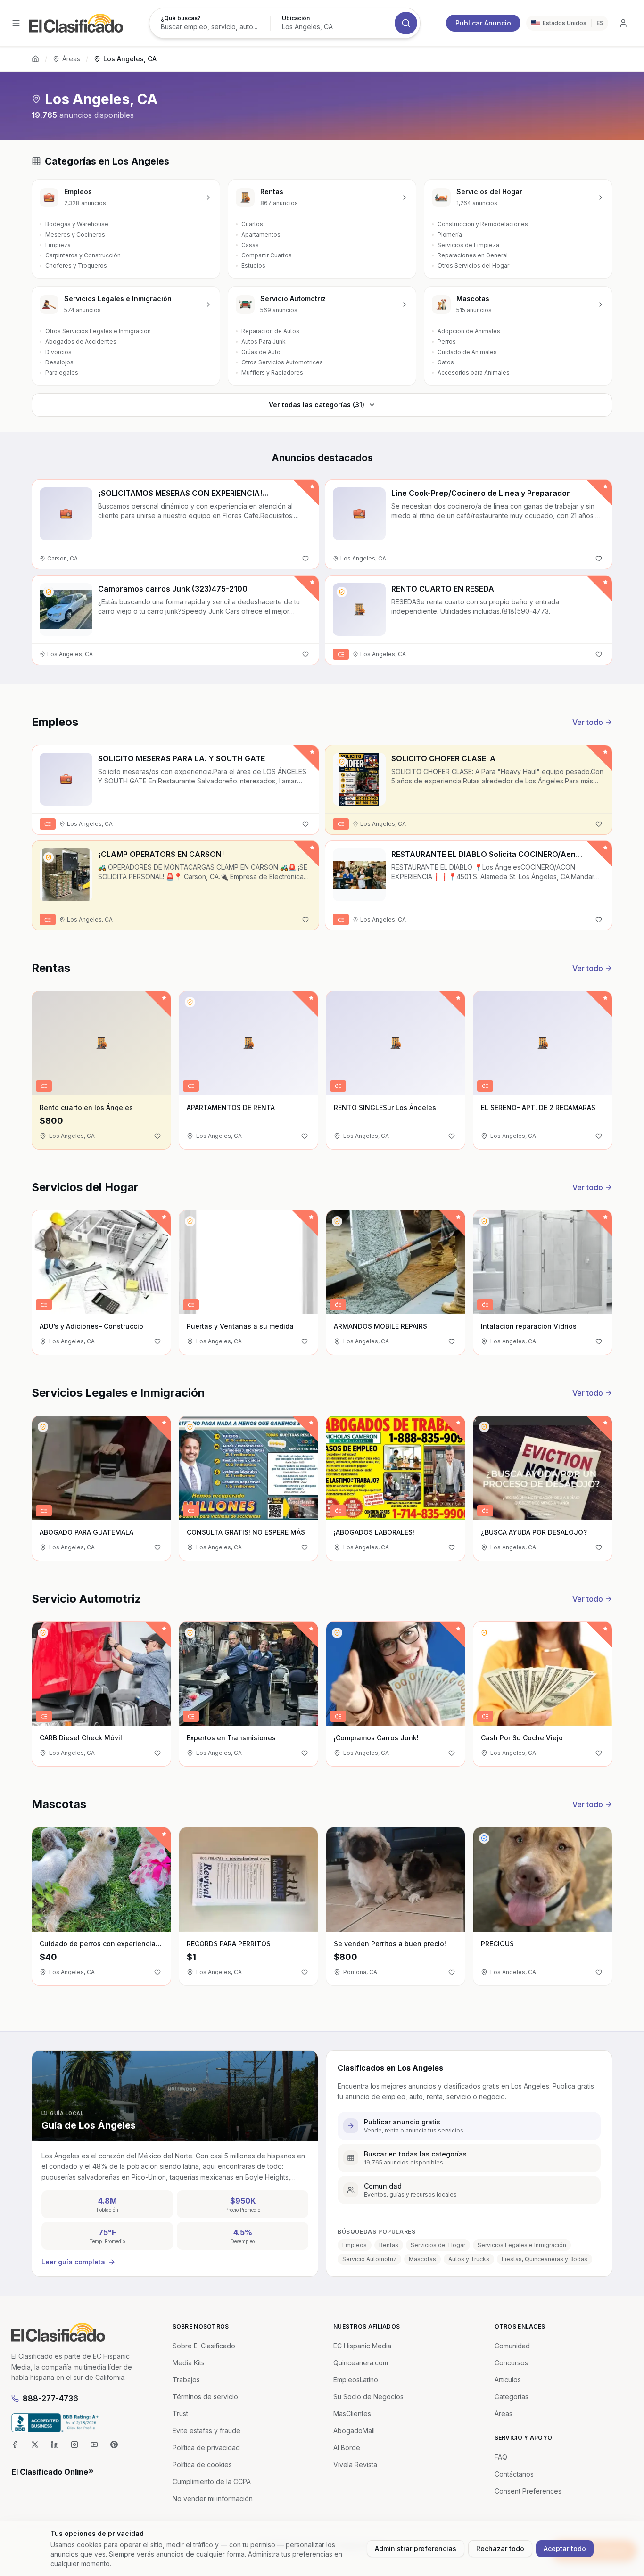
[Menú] (16, 23)
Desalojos (59, 362)
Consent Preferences (528, 2491)
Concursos (511, 2363)
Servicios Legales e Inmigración (522, 2245)
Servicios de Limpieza (468, 245)
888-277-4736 (50, 2398)
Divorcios (58, 352)
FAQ (501, 2457)
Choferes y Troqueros (76, 266)
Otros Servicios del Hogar (473, 266)
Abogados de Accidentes (81, 342)
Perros (447, 342)
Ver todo (588, 722)
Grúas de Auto (261, 352)
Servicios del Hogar (438, 2245)
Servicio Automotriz (369, 2259)
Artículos (508, 2380)
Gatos (446, 362)
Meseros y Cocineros (75, 235)
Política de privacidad (206, 2448)
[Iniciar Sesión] (623, 23)
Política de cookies (202, 2465)
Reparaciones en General (473, 255)
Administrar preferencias (416, 2548)
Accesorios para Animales (474, 373)
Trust (180, 2414)
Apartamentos (261, 235)
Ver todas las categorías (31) (317, 405)
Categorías (512, 2397)
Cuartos (252, 224)
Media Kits (189, 2363)
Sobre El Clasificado (204, 2346)
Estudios (253, 266)
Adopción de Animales (469, 331)
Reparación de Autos (270, 331)
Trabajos (186, 2380)
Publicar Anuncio (483, 23)
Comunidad (512, 2346)
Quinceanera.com (361, 2363)
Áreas (71, 59)
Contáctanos (514, 2474)
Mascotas (422, 2259)
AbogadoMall (354, 2431)
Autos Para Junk (264, 342)
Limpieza (58, 245)
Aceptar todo (565, 2548)
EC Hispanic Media (362, 2346)
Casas (250, 245)
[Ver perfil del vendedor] (49, 592)
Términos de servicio (205, 2397)
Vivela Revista (355, 2465)
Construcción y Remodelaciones (483, 224)
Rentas (389, 2245)
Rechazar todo (500, 2548)
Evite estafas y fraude (206, 2431)
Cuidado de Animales (467, 352)
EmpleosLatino (356, 2380)
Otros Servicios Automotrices (282, 362)
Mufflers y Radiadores (272, 373)
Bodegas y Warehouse (77, 224)
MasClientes (352, 2414)
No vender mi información (213, 2498)
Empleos (355, 2245)
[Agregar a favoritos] (305, 559)
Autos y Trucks (469, 2259)
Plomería (450, 235)
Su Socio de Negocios (368, 2397)
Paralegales (62, 373)
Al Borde (347, 2448)
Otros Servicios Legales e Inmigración (98, 331)
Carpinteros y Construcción (83, 255)
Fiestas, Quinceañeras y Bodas (545, 2259)
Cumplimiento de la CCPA (212, 2481)
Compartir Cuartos (267, 255)
